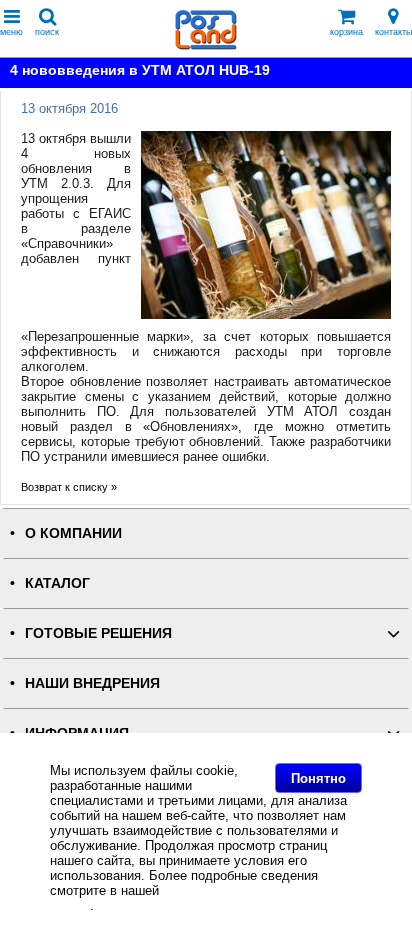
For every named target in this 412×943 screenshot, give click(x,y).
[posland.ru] (206, 45)
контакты (393, 32)
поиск (47, 32)
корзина (346, 32)
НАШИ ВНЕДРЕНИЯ (92, 683)
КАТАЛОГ (57, 583)
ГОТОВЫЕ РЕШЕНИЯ (98, 633)
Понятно (318, 778)
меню (11, 32)
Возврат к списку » (69, 487)
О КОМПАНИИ (73, 533)
